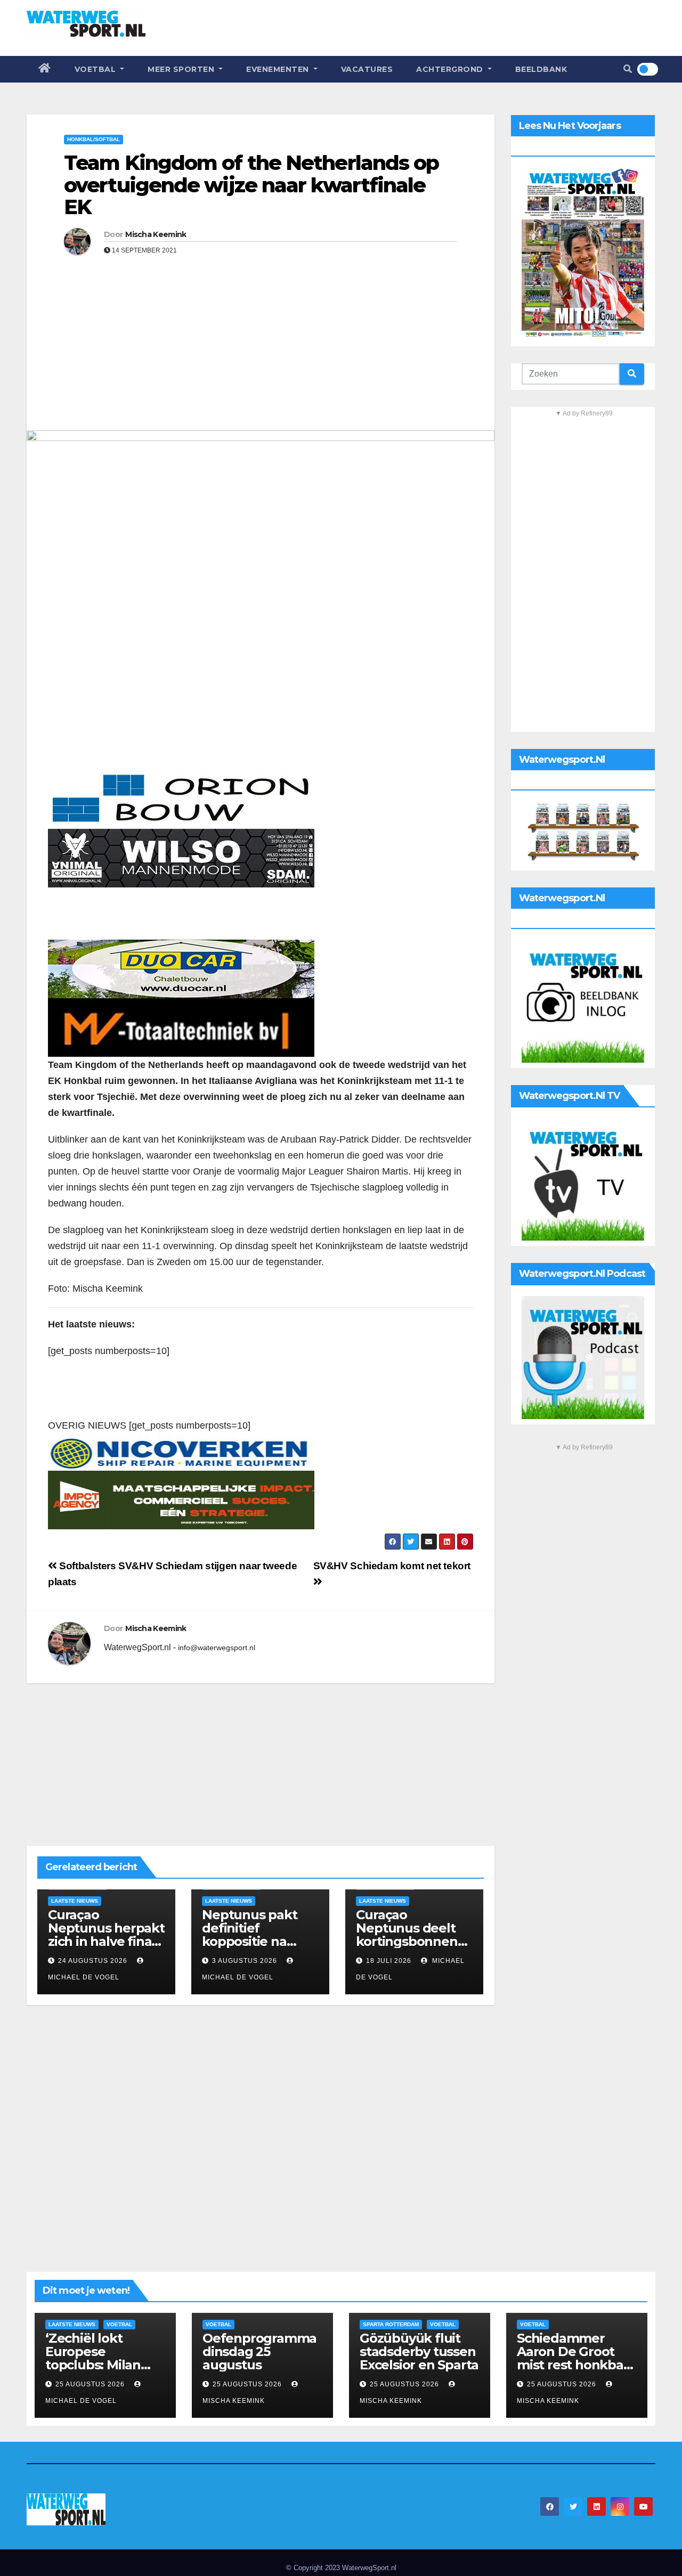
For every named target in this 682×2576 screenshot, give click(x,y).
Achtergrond (451, 69)
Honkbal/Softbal (94, 139)
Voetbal (96, 69)
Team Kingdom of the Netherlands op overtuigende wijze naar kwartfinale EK (251, 185)
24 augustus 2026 (93, 1961)
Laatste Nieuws (75, 1901)
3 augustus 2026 (245, 1961)
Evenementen (279, 69)
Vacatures (367, 69)
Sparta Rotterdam (391, 2324)
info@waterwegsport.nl (217, 1648)
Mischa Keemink (156, 234)
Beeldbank (541, 69)
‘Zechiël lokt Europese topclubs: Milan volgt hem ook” (94, 2358)
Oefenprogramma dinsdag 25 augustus (259, 2351)
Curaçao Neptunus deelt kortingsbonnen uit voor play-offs (409, 1935)
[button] (628, 69)
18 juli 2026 (389, 1961)
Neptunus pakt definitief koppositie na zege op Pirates (250, 1935)
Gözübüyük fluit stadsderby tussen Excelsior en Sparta (419, 2351)
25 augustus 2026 (91, 2384)
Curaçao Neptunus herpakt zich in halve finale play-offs (106, 1935)
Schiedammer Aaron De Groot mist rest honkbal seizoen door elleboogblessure (572, 2365)
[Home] (45, 69)
